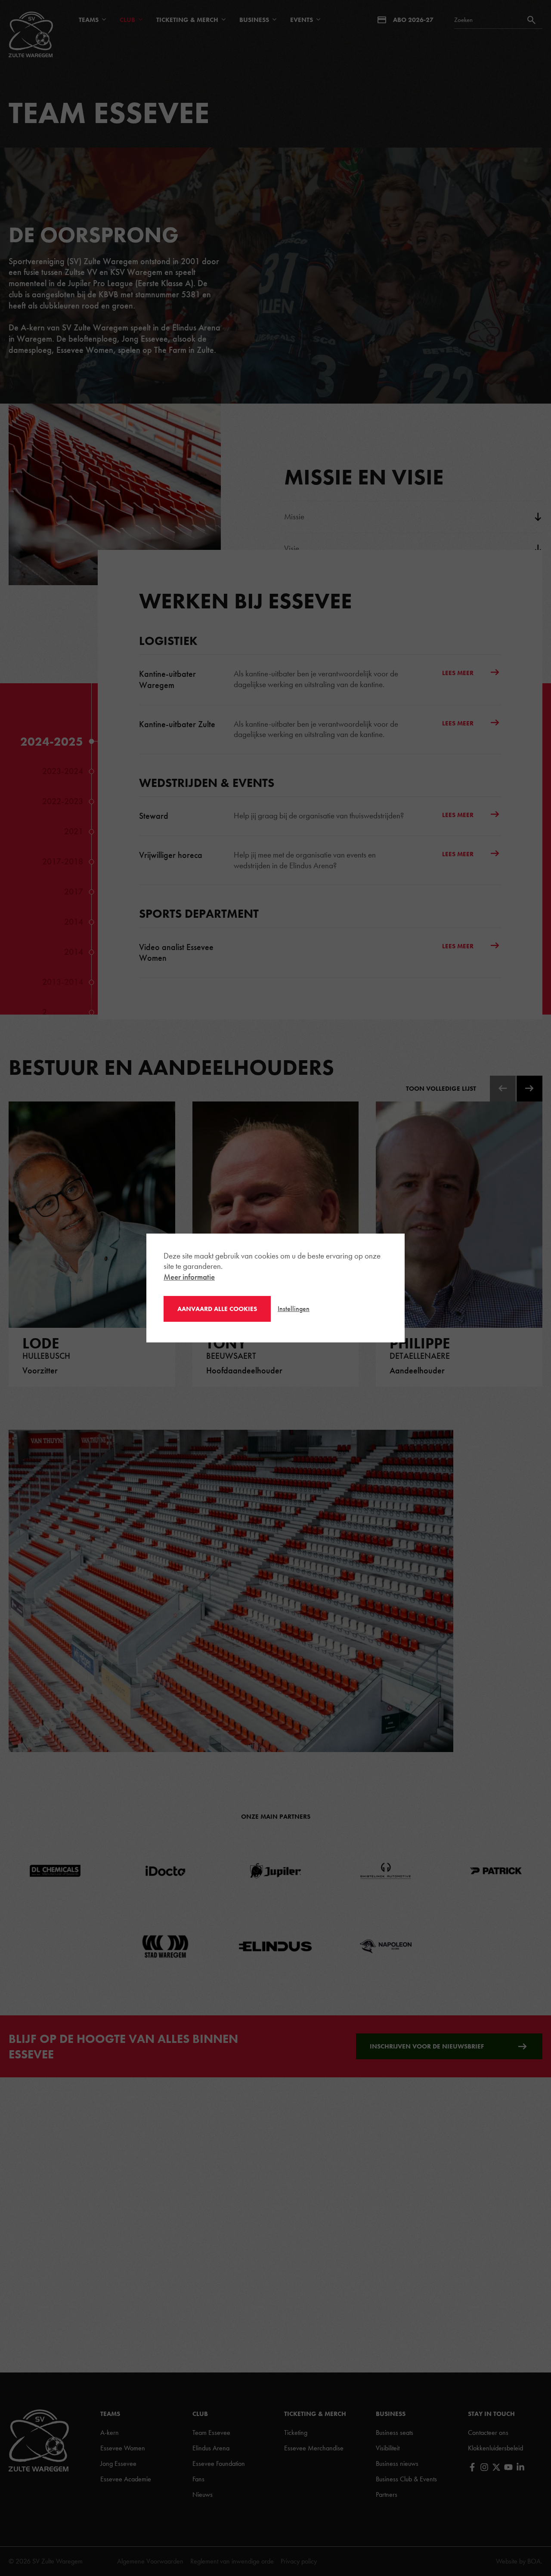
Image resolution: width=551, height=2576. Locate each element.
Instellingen (294, 1309)
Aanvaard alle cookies (217, 1309)
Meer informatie (189, 1277)
